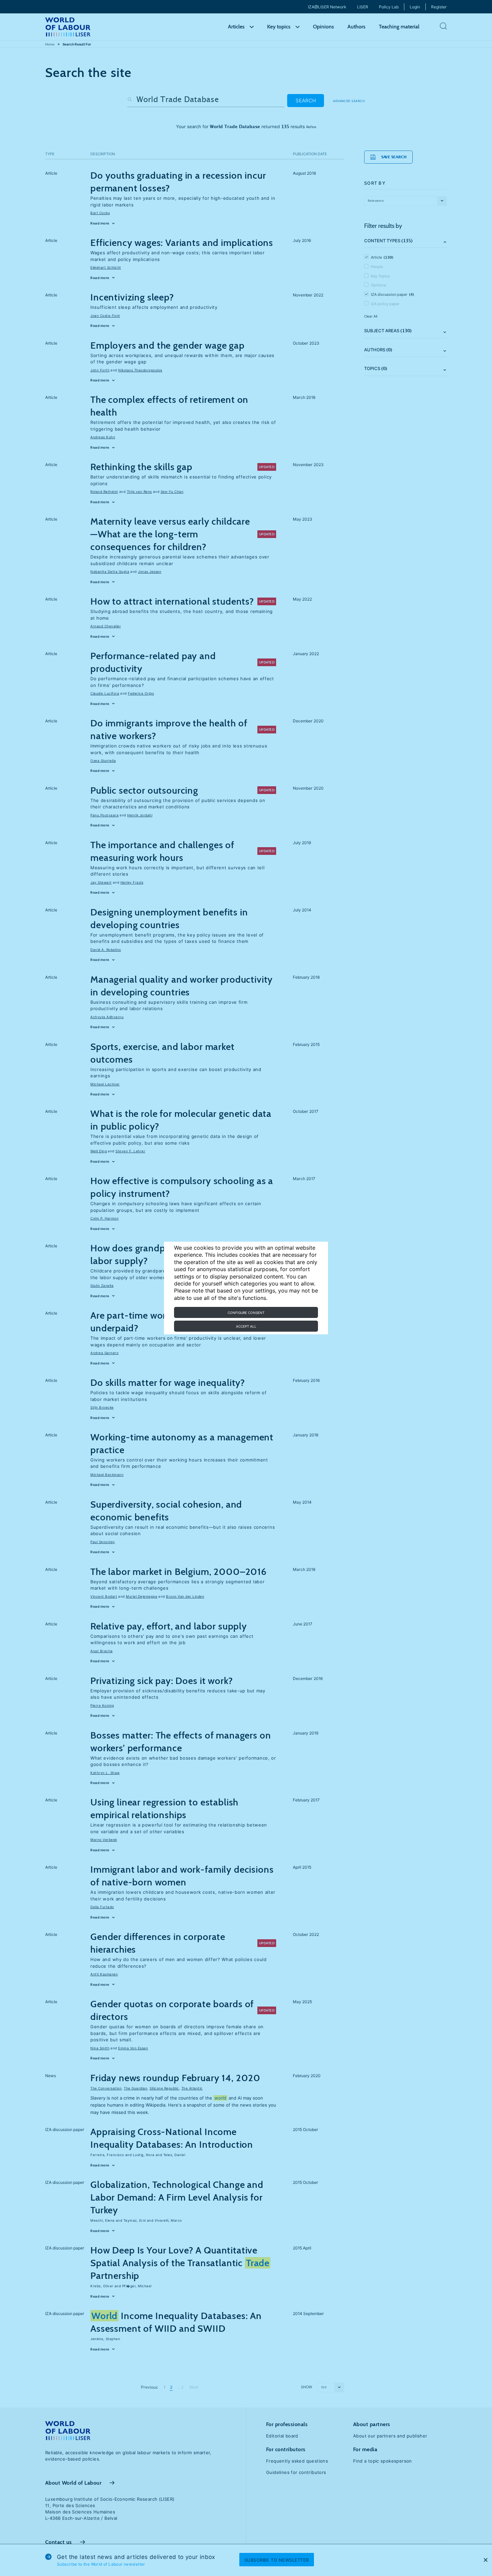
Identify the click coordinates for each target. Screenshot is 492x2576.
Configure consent (246, 1313)
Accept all (246, 1326)
